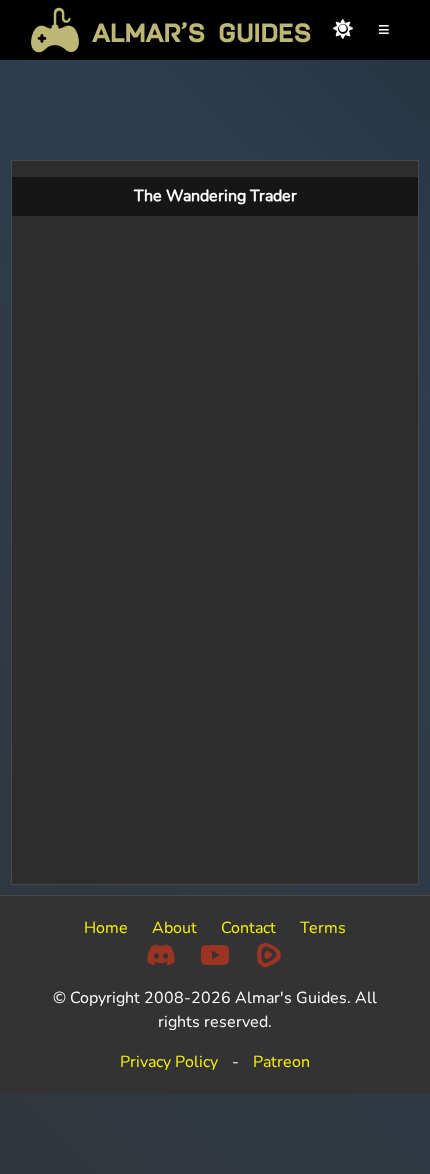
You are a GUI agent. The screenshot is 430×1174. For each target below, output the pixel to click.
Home (106, 928)
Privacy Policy (169, 1062)
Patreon (281, 1062)
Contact (248, 928)
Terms (323, 928)
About (174, 928)
